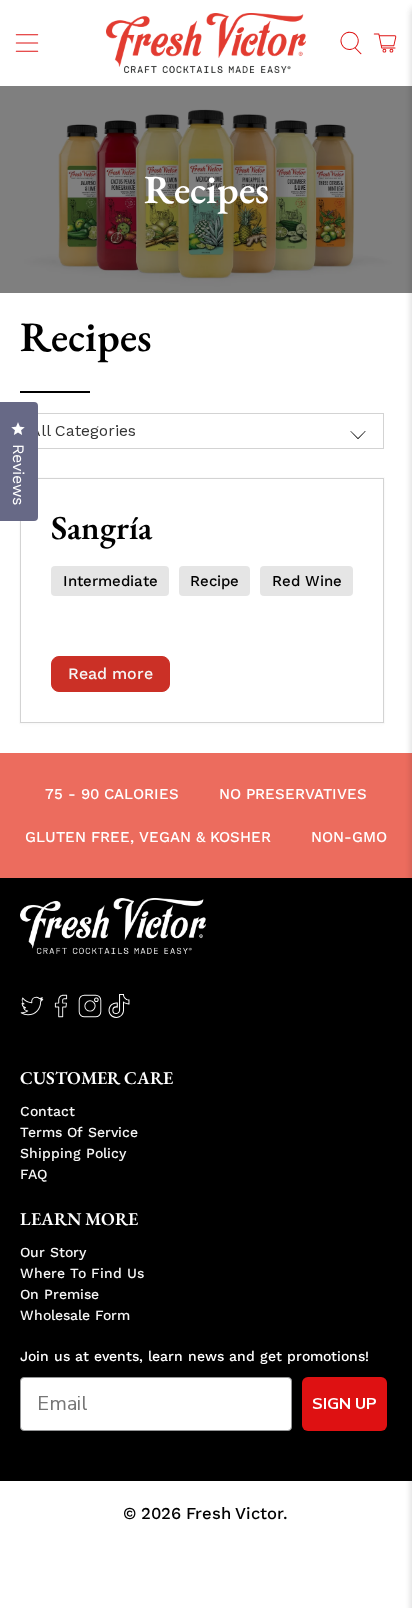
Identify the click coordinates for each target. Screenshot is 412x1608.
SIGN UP (344, 1404)
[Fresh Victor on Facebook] (61, 1013)
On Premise (59, 1294)
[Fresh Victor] (206, 43)
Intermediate (110, 581)
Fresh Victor (234, 1513)
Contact (47, 1111)
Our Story (53, 1252)
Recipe (214, 581)
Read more (110, 673)
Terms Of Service (79, 1132)
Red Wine (307, 581)
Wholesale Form (75, 1315)
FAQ (33, 1174)
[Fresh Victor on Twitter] (32, 1013)
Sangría (101, 527)
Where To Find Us (82, 1273)
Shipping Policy (73, 1153)
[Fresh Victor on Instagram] (90, 1013)
